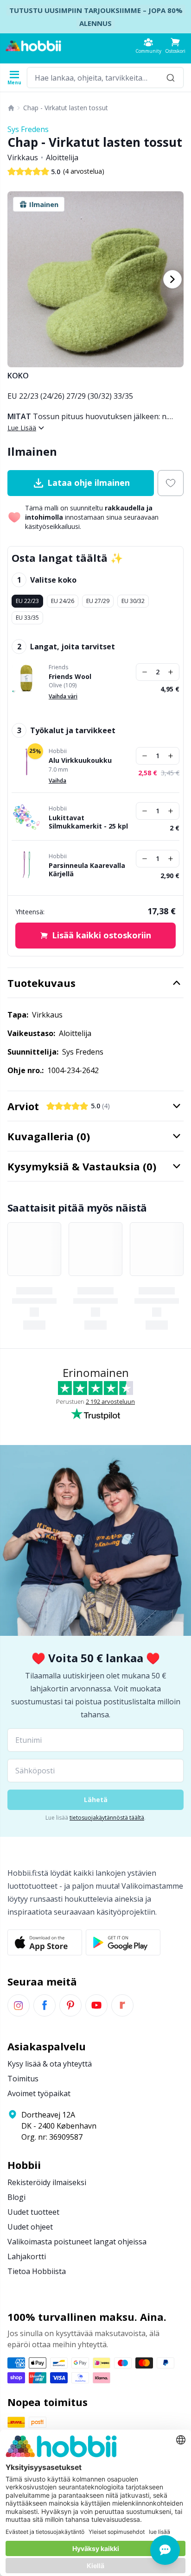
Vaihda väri (63, 696)
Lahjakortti (27, 2256)
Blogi (16, 2197)
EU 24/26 (63, 601)
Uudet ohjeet (30, 2227)
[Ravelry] (122, 2005)
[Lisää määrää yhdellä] (171, 672)
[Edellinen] (19, 279)
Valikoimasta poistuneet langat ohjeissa (77, 2242)
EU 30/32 (133, 601)
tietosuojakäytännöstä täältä (107, 1818)
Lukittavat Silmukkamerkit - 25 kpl (88, 822)
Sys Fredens (28, 129)
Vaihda (57, 781)
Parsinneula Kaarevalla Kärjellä (87, 870)
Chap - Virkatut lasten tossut (66, 108)
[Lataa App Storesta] (45, 1942)
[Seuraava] (172, 279)
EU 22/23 (27, 601)
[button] (175, 46)
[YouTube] (96, 2005)
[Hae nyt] (171, 78)
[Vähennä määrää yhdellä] (145, 672)
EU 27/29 (98, 601)
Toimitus (23, 2079)
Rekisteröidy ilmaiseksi (47, 2182)
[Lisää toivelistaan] (171, 483)
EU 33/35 (27, 618)
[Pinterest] (70, 2005)
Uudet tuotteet (33, 2212)
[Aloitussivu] (11, 108)
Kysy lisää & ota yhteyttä (50, 2064)
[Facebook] (45, 2005)
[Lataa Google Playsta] (123, 1942)
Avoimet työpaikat (39, 2093)
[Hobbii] (33, 46)
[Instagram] (19, 2005)
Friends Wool (70, 677)
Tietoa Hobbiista (37, 2271)
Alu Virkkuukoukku (80, 760)
